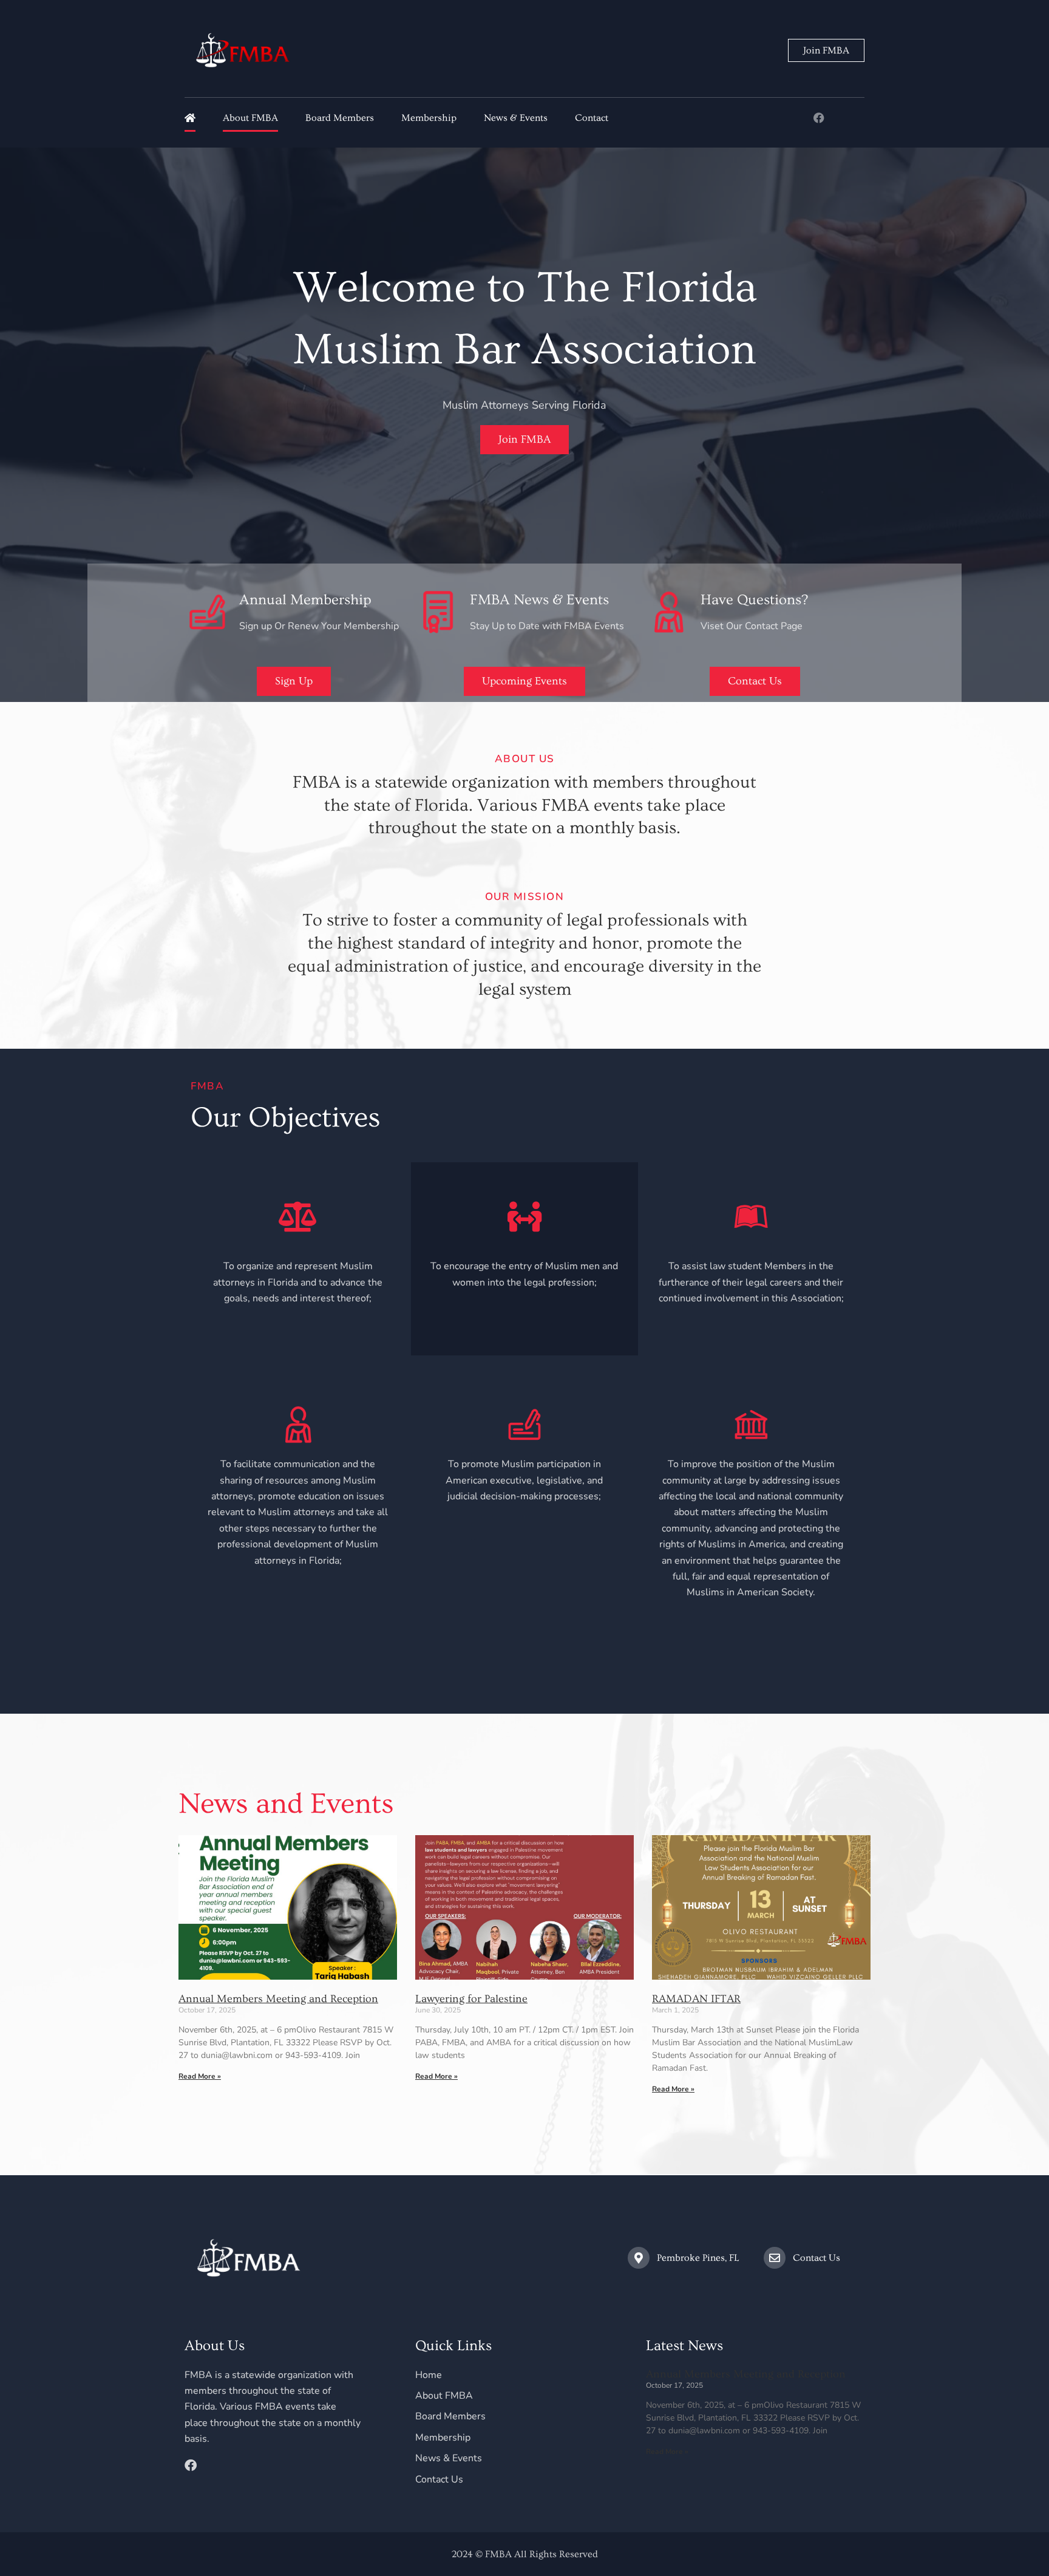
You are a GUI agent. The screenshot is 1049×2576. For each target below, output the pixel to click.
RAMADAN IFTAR (696, 1999)
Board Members (340, 118)
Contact (592, 118)
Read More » (200, 2076)
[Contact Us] (775, 2258)
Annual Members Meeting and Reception (278, 1999)
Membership (429, 118)
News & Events (516, 118)
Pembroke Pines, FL (698, 2258)
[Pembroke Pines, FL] (639, 2258)
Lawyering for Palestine (471, 1999)
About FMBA (250, 118)
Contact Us (816, 2258)
